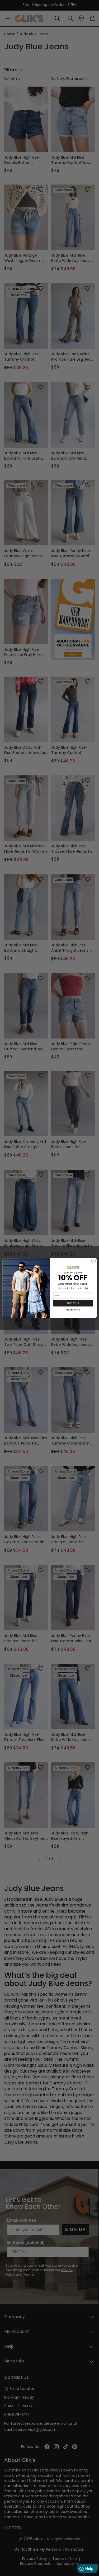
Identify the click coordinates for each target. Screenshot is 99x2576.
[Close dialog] (93, 1261)
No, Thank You (73, 1310)
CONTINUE (73, 1303)
